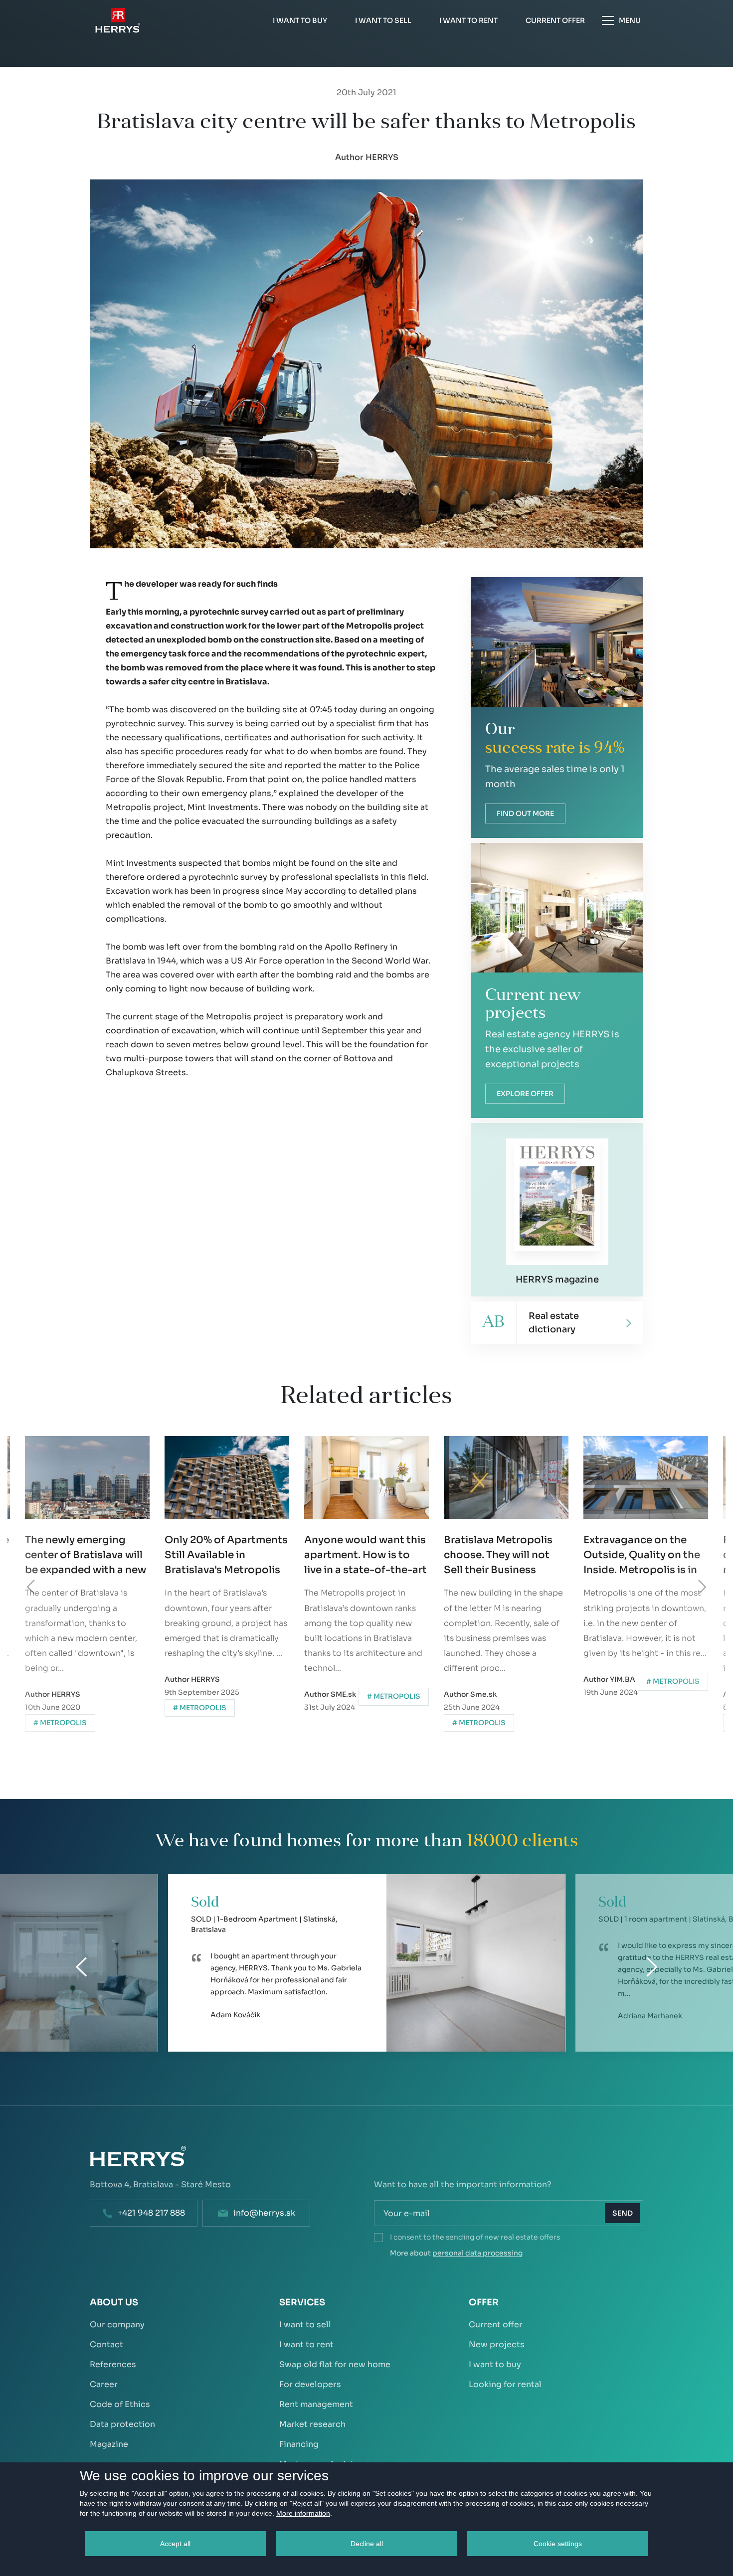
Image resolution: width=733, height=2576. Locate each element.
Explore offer (525, 1094)
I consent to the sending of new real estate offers (475, 2237)
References (113, 2364)
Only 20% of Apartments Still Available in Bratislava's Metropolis (87, 1555)
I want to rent (306, 2344)
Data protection (122, 2424)
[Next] (702, 1587)
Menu (630, 20)
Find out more (525, 813)
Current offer (496, 2325)
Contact (106, 2344)
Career (104, 2384)
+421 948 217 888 (151, 2213)
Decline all (367, 2544)
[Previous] (31, 1587)
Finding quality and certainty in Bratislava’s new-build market (642, 1555)
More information (303, 2513)
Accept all (175, 2544)
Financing (299, 2444)
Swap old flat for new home (335, 2364)
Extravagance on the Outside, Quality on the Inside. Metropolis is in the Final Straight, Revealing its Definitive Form (502, 1556)
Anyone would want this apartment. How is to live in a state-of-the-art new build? (226, 1556)
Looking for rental (505, 2384)
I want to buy (495, 2364)
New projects (497, 2344)
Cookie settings (558, 2544)
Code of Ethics (120, 2404)
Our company (117, 2325)
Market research (312, 2424)
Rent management (316, 2404)
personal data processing (477, 2253)
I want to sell (305, 2325)
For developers (310, 2384)
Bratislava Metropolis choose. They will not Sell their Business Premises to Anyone (359, 1556)
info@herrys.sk (264, 2213)
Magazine (109, 2444)
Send (623, 2213)
